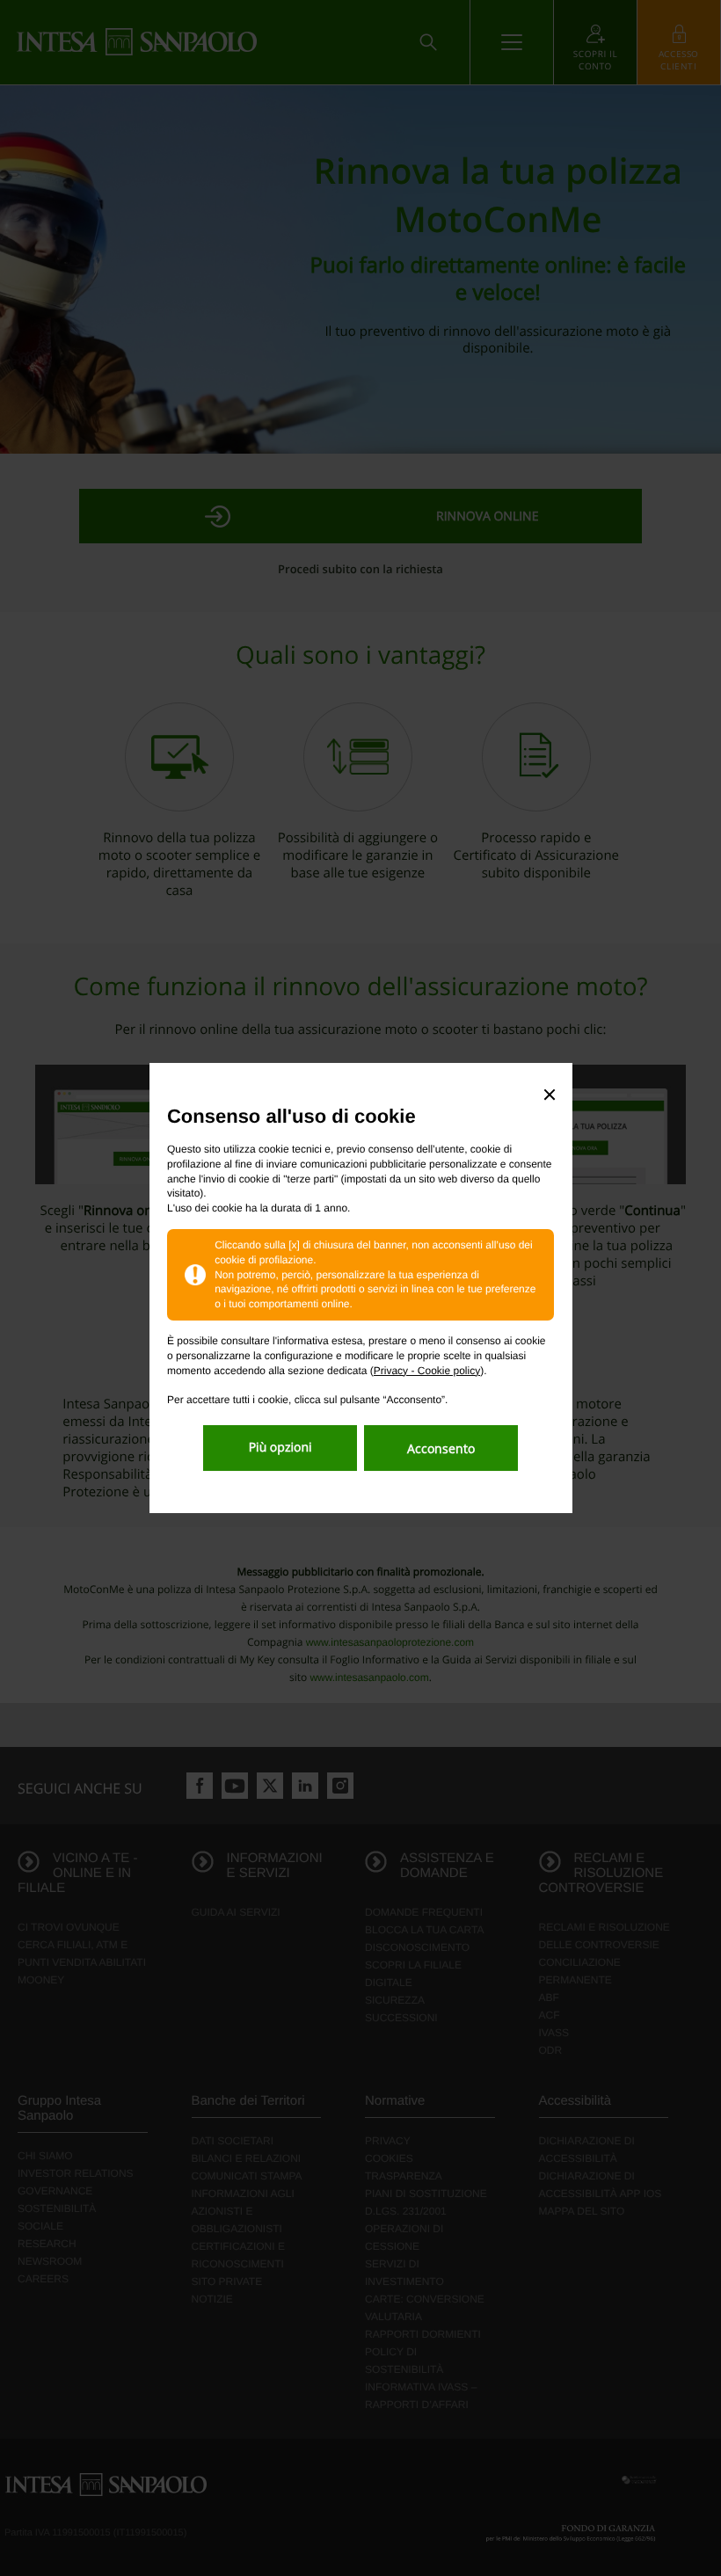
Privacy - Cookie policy (427, 1371)
